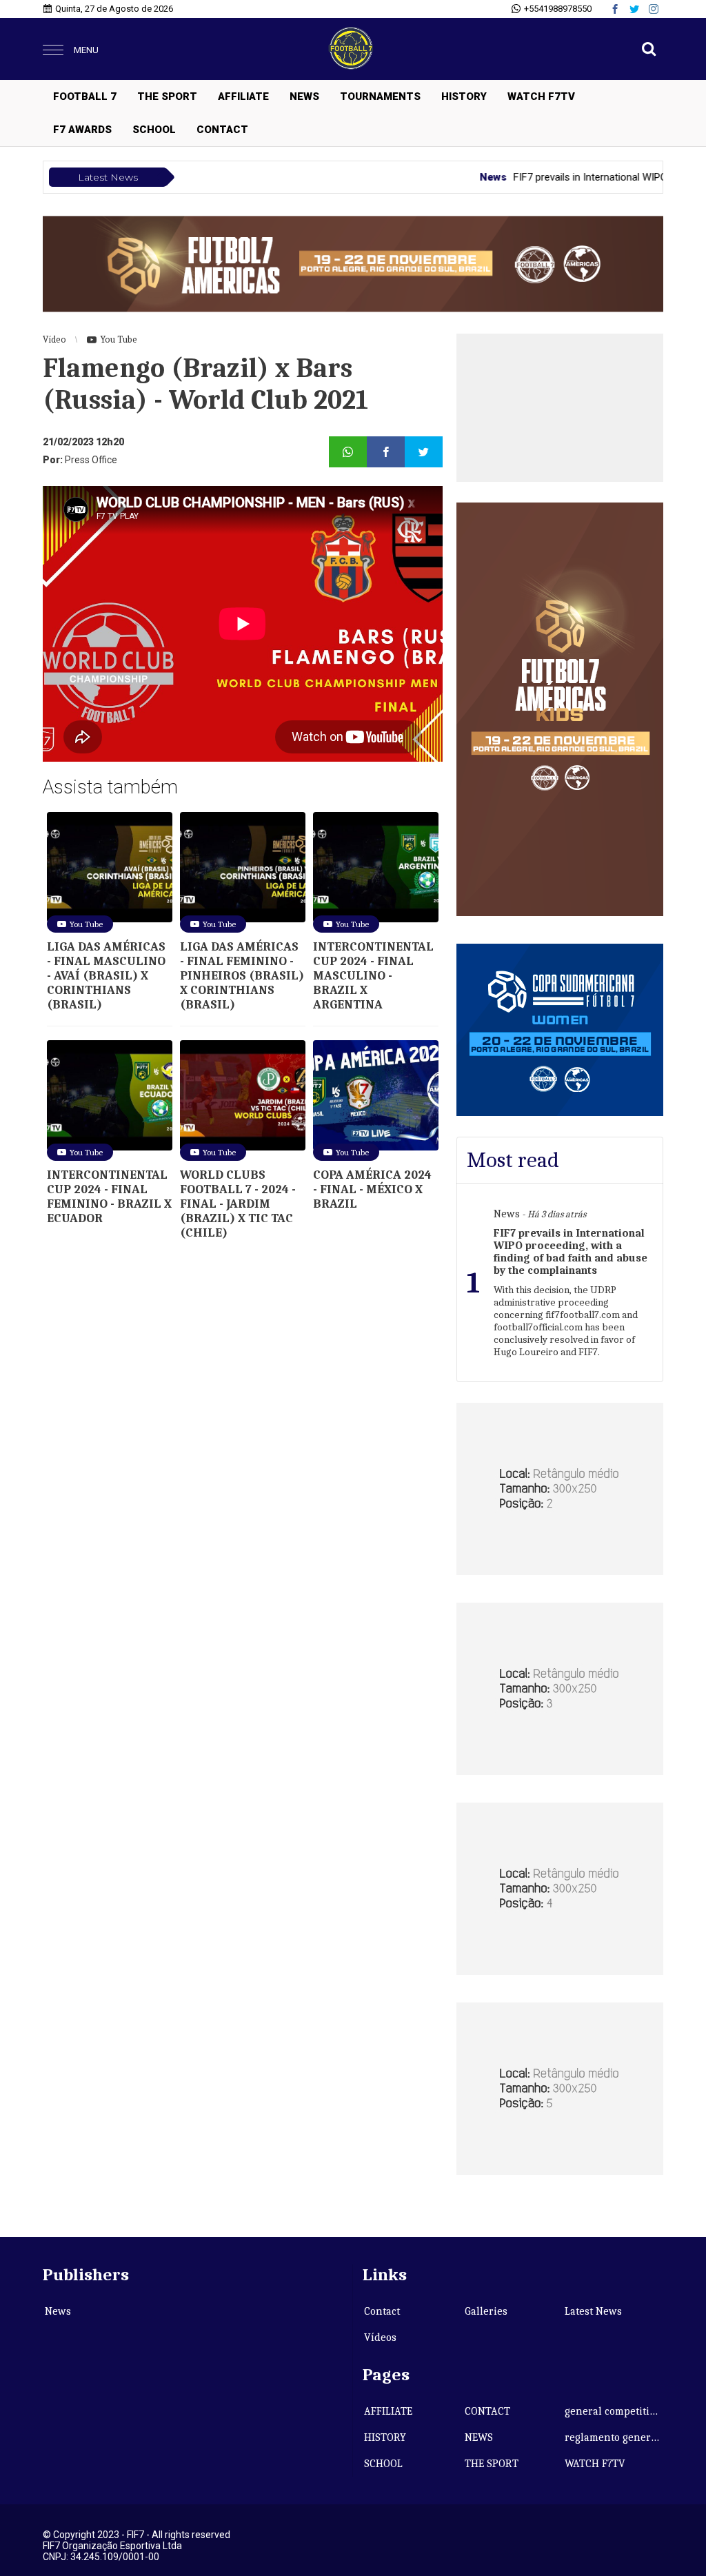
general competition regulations (614, 2411)
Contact (382, 2311)
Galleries (486, 2311)
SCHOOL (154, 130)
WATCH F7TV (541, 97)
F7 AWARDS (82, 130)
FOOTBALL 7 (85, 97)
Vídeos (380, 2337)
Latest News (593, 2311)
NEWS (304, 97)
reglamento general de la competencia (614, 2437)
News (58, 2311)
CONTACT (222, 130)
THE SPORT (167, 97)
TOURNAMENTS (380, 97)
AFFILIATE (243, 97)
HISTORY (464, 97)
